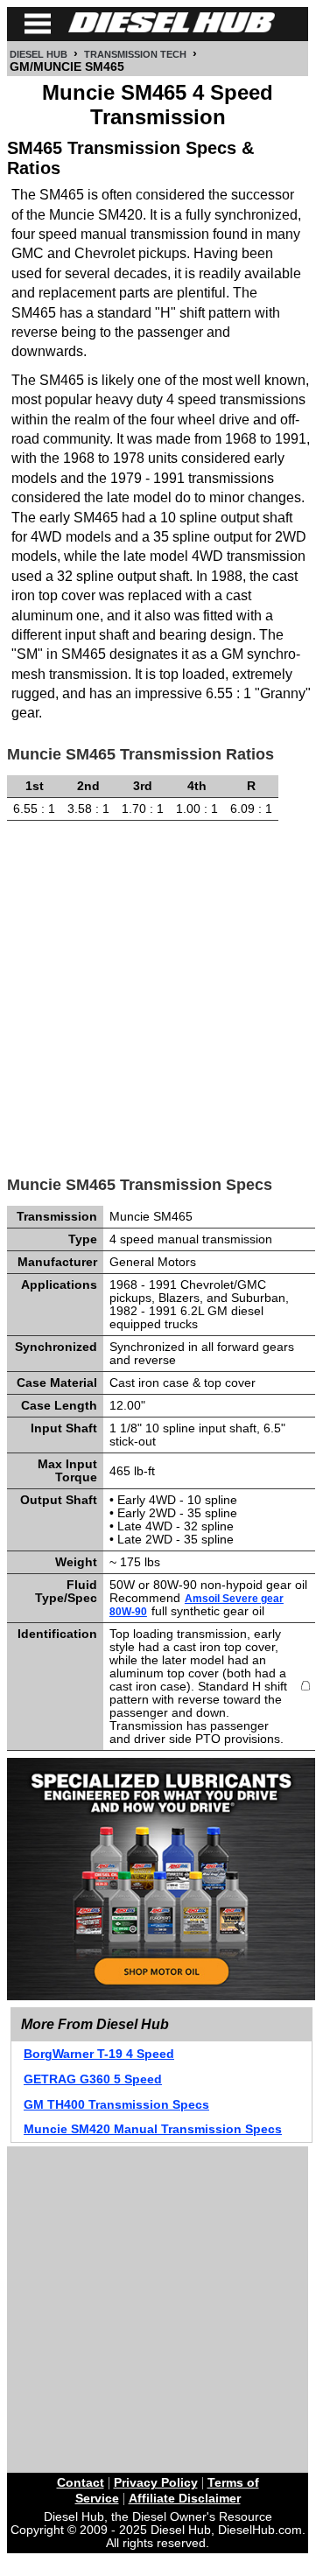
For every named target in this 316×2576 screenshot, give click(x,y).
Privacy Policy (156, 2483)
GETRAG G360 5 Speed (93, 2079)
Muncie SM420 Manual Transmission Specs (153, 2129)
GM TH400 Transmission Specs (116, 2105)
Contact (81, 2483)
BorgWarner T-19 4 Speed (99, 2054)
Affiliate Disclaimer (185, 2499)
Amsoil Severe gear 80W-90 (197, 1605)
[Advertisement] (158, 991)
